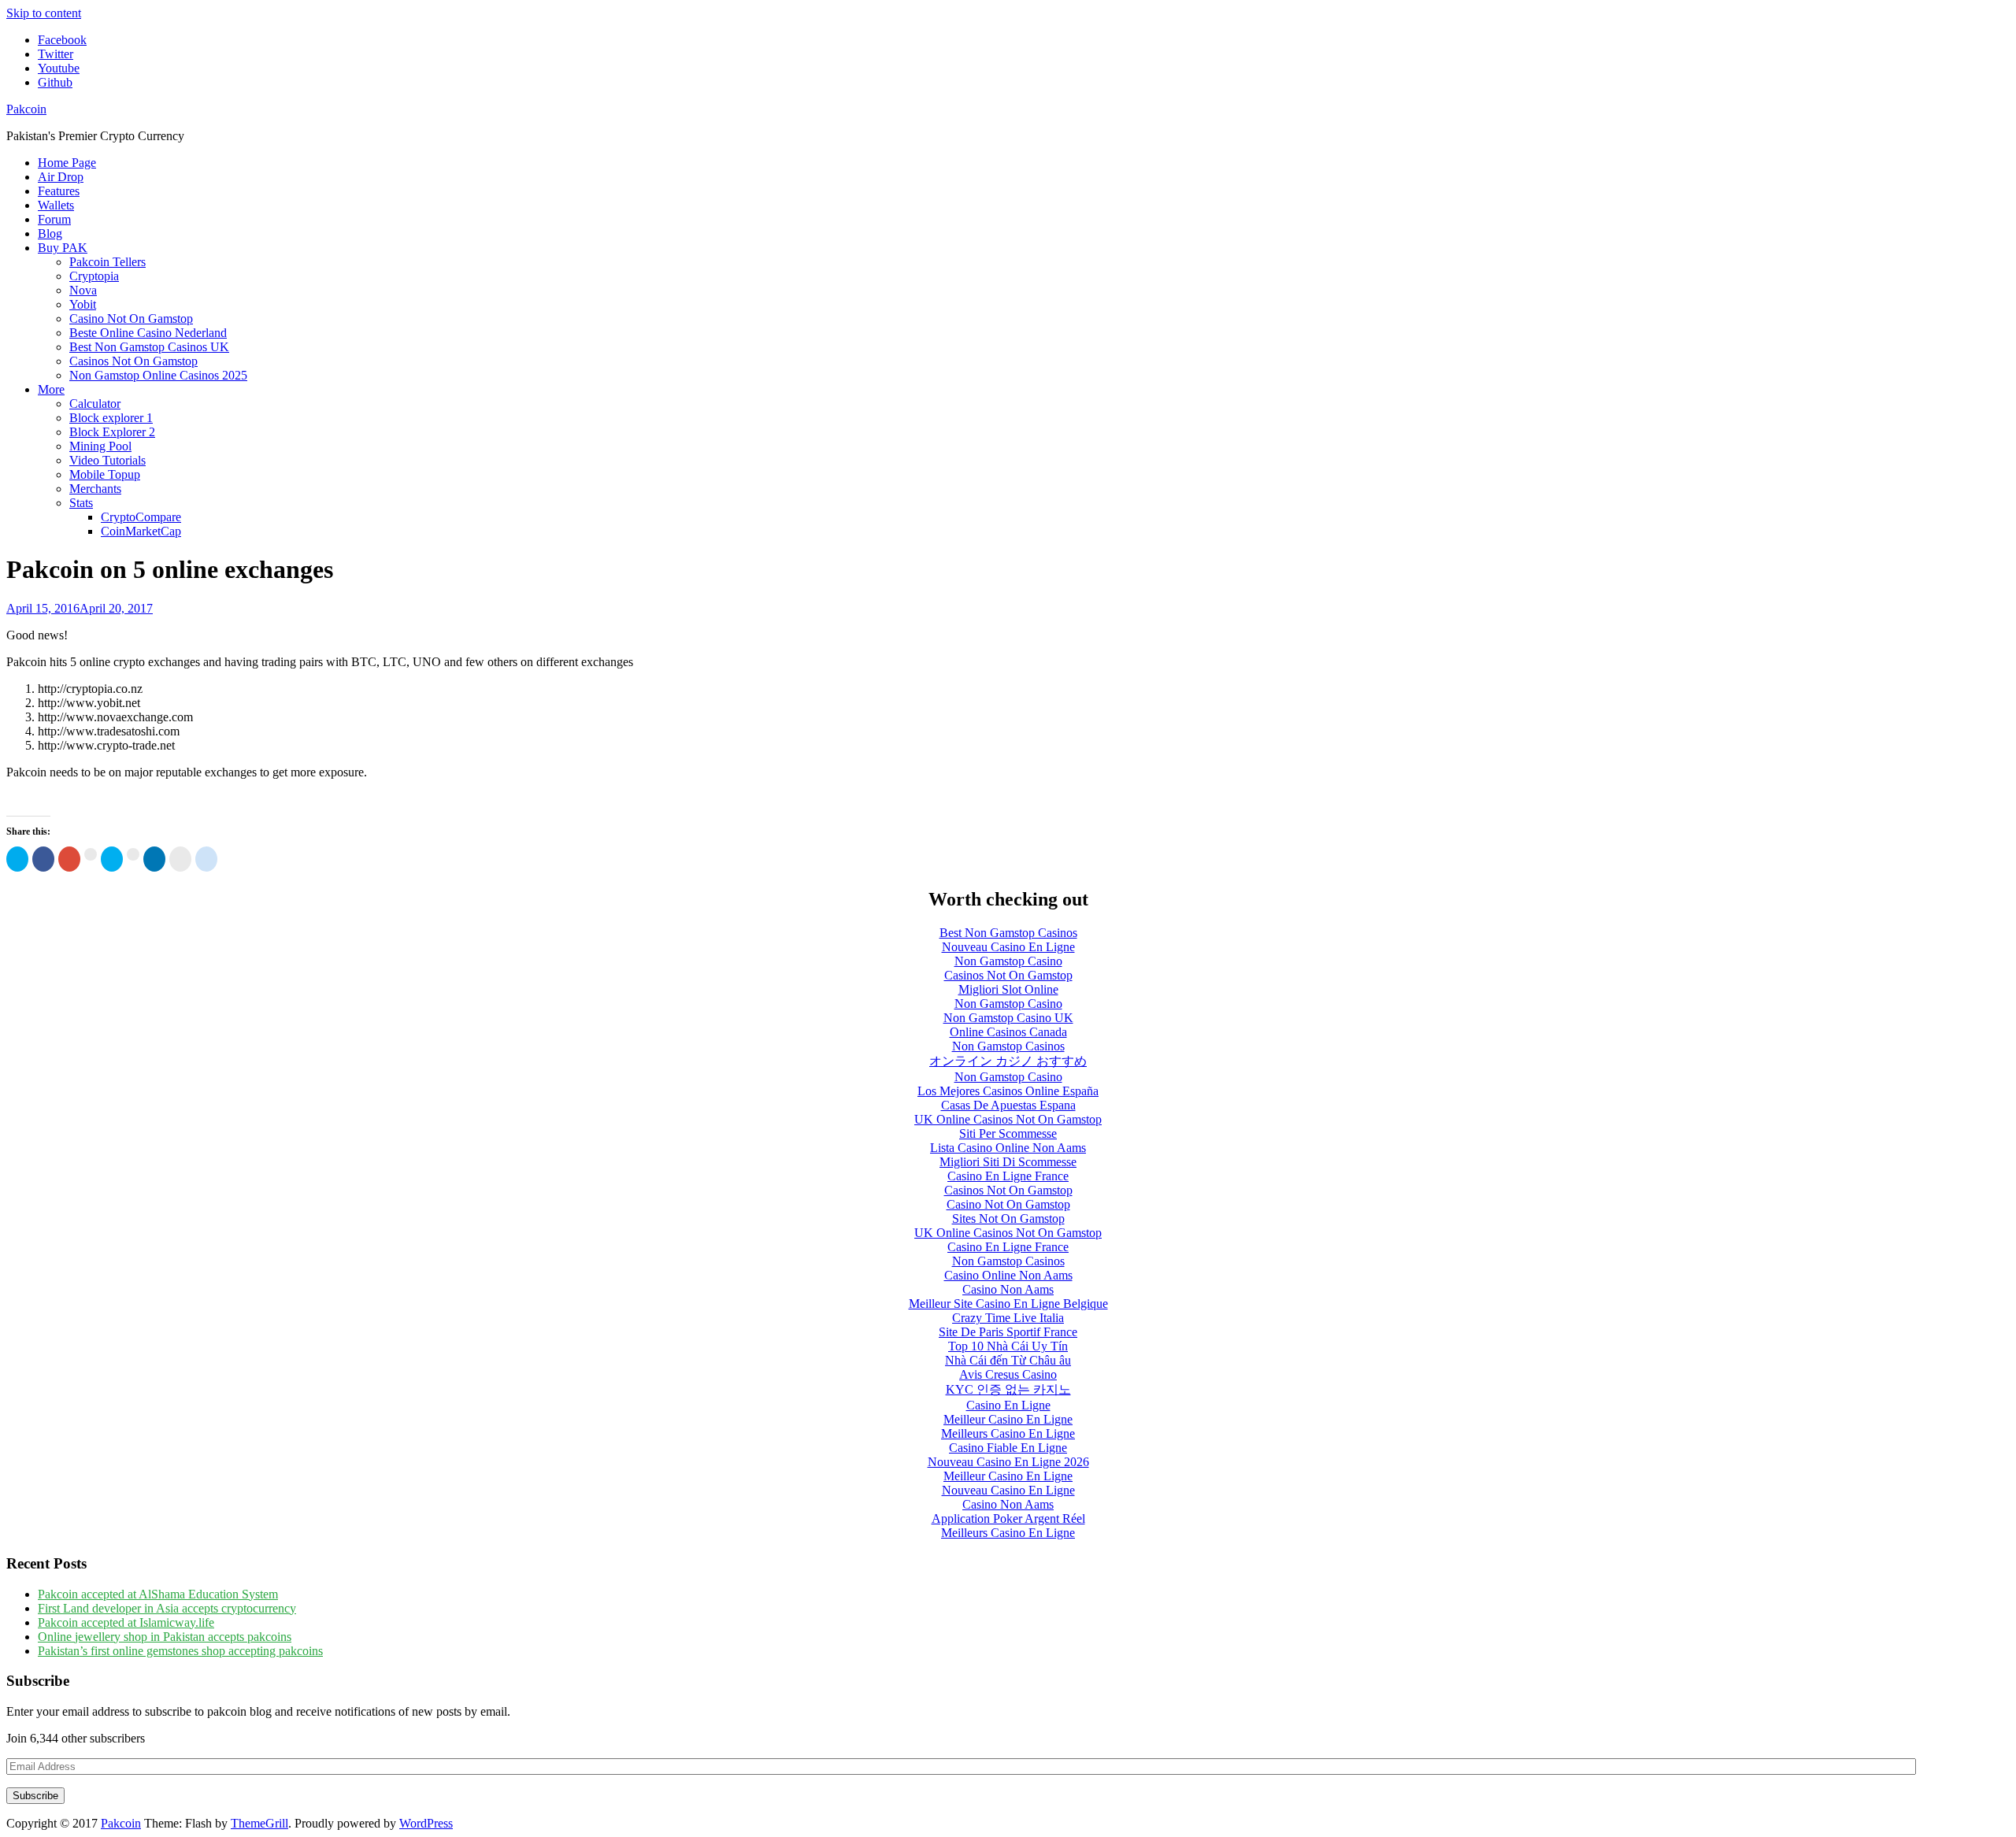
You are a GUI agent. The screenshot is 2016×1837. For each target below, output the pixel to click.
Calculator (95, 404)
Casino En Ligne (1008, 1405)
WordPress (426, 1823)
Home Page (67, 163)
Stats (81, 503)
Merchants (95, 489)
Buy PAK (63, 248)
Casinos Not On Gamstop (133, 361)
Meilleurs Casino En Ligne (1008, 1433)
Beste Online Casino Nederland (148, 333)
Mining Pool (100, 446)
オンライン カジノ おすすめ (1008, 1061)
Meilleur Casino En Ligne (1008, 1419)
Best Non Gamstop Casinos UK (149, 347)
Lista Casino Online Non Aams (1008, 1148)
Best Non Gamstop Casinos (1008, 933)
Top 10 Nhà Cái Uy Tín (1008, 1346)
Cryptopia (94, 276)
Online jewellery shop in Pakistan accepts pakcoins (165, 1637)
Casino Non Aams (1008, 1289)
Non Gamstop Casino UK (1008, 1018)
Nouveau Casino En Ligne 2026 (1008, 1462)
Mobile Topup (105, 474)
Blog (50, 233)
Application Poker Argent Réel (1008, 1518)
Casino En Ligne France (1008, 1176)
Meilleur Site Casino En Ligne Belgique (1008, 1304)
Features (59, 191)
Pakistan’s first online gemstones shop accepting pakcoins (180, 1651)
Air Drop (61, 177)
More (51, 389)
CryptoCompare (141, 517)
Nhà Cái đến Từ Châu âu (1008, 1360)
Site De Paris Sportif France (1008, 1332)
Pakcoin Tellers (107, 262)
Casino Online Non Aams (1008, 1275)
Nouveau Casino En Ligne (1008, 947)
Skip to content (44, 13)
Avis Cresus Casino (1008, 1374)
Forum (54, 219)
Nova (83, 290)
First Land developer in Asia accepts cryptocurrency (167, 1608)
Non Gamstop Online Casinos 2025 (158, 375)
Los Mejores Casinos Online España (1008, 1091)
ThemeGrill (259, 1823)
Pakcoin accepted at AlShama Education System (158, 1594)
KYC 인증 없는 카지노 (1008, 1389)
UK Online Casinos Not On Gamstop (1008, 1119)
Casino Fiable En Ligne (1008, 1448)
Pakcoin (26, 109)
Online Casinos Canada (1008, 1032)
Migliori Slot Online (1008, 989)
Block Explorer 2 (112, 432)
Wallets (56, 205)
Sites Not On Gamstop (1008, 1218)
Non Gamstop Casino (1008, 961)
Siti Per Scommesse (1008, 1133)
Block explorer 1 (111, 418)
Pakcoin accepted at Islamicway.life (126, 1622)
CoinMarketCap (141, 531)
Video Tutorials (107, 460)
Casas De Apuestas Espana (1008, 1105)
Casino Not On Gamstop (131, 319)
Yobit (83, 304)
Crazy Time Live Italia (1008, 1318)
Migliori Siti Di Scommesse (1008, 1162)
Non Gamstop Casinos (1008, 1046)
